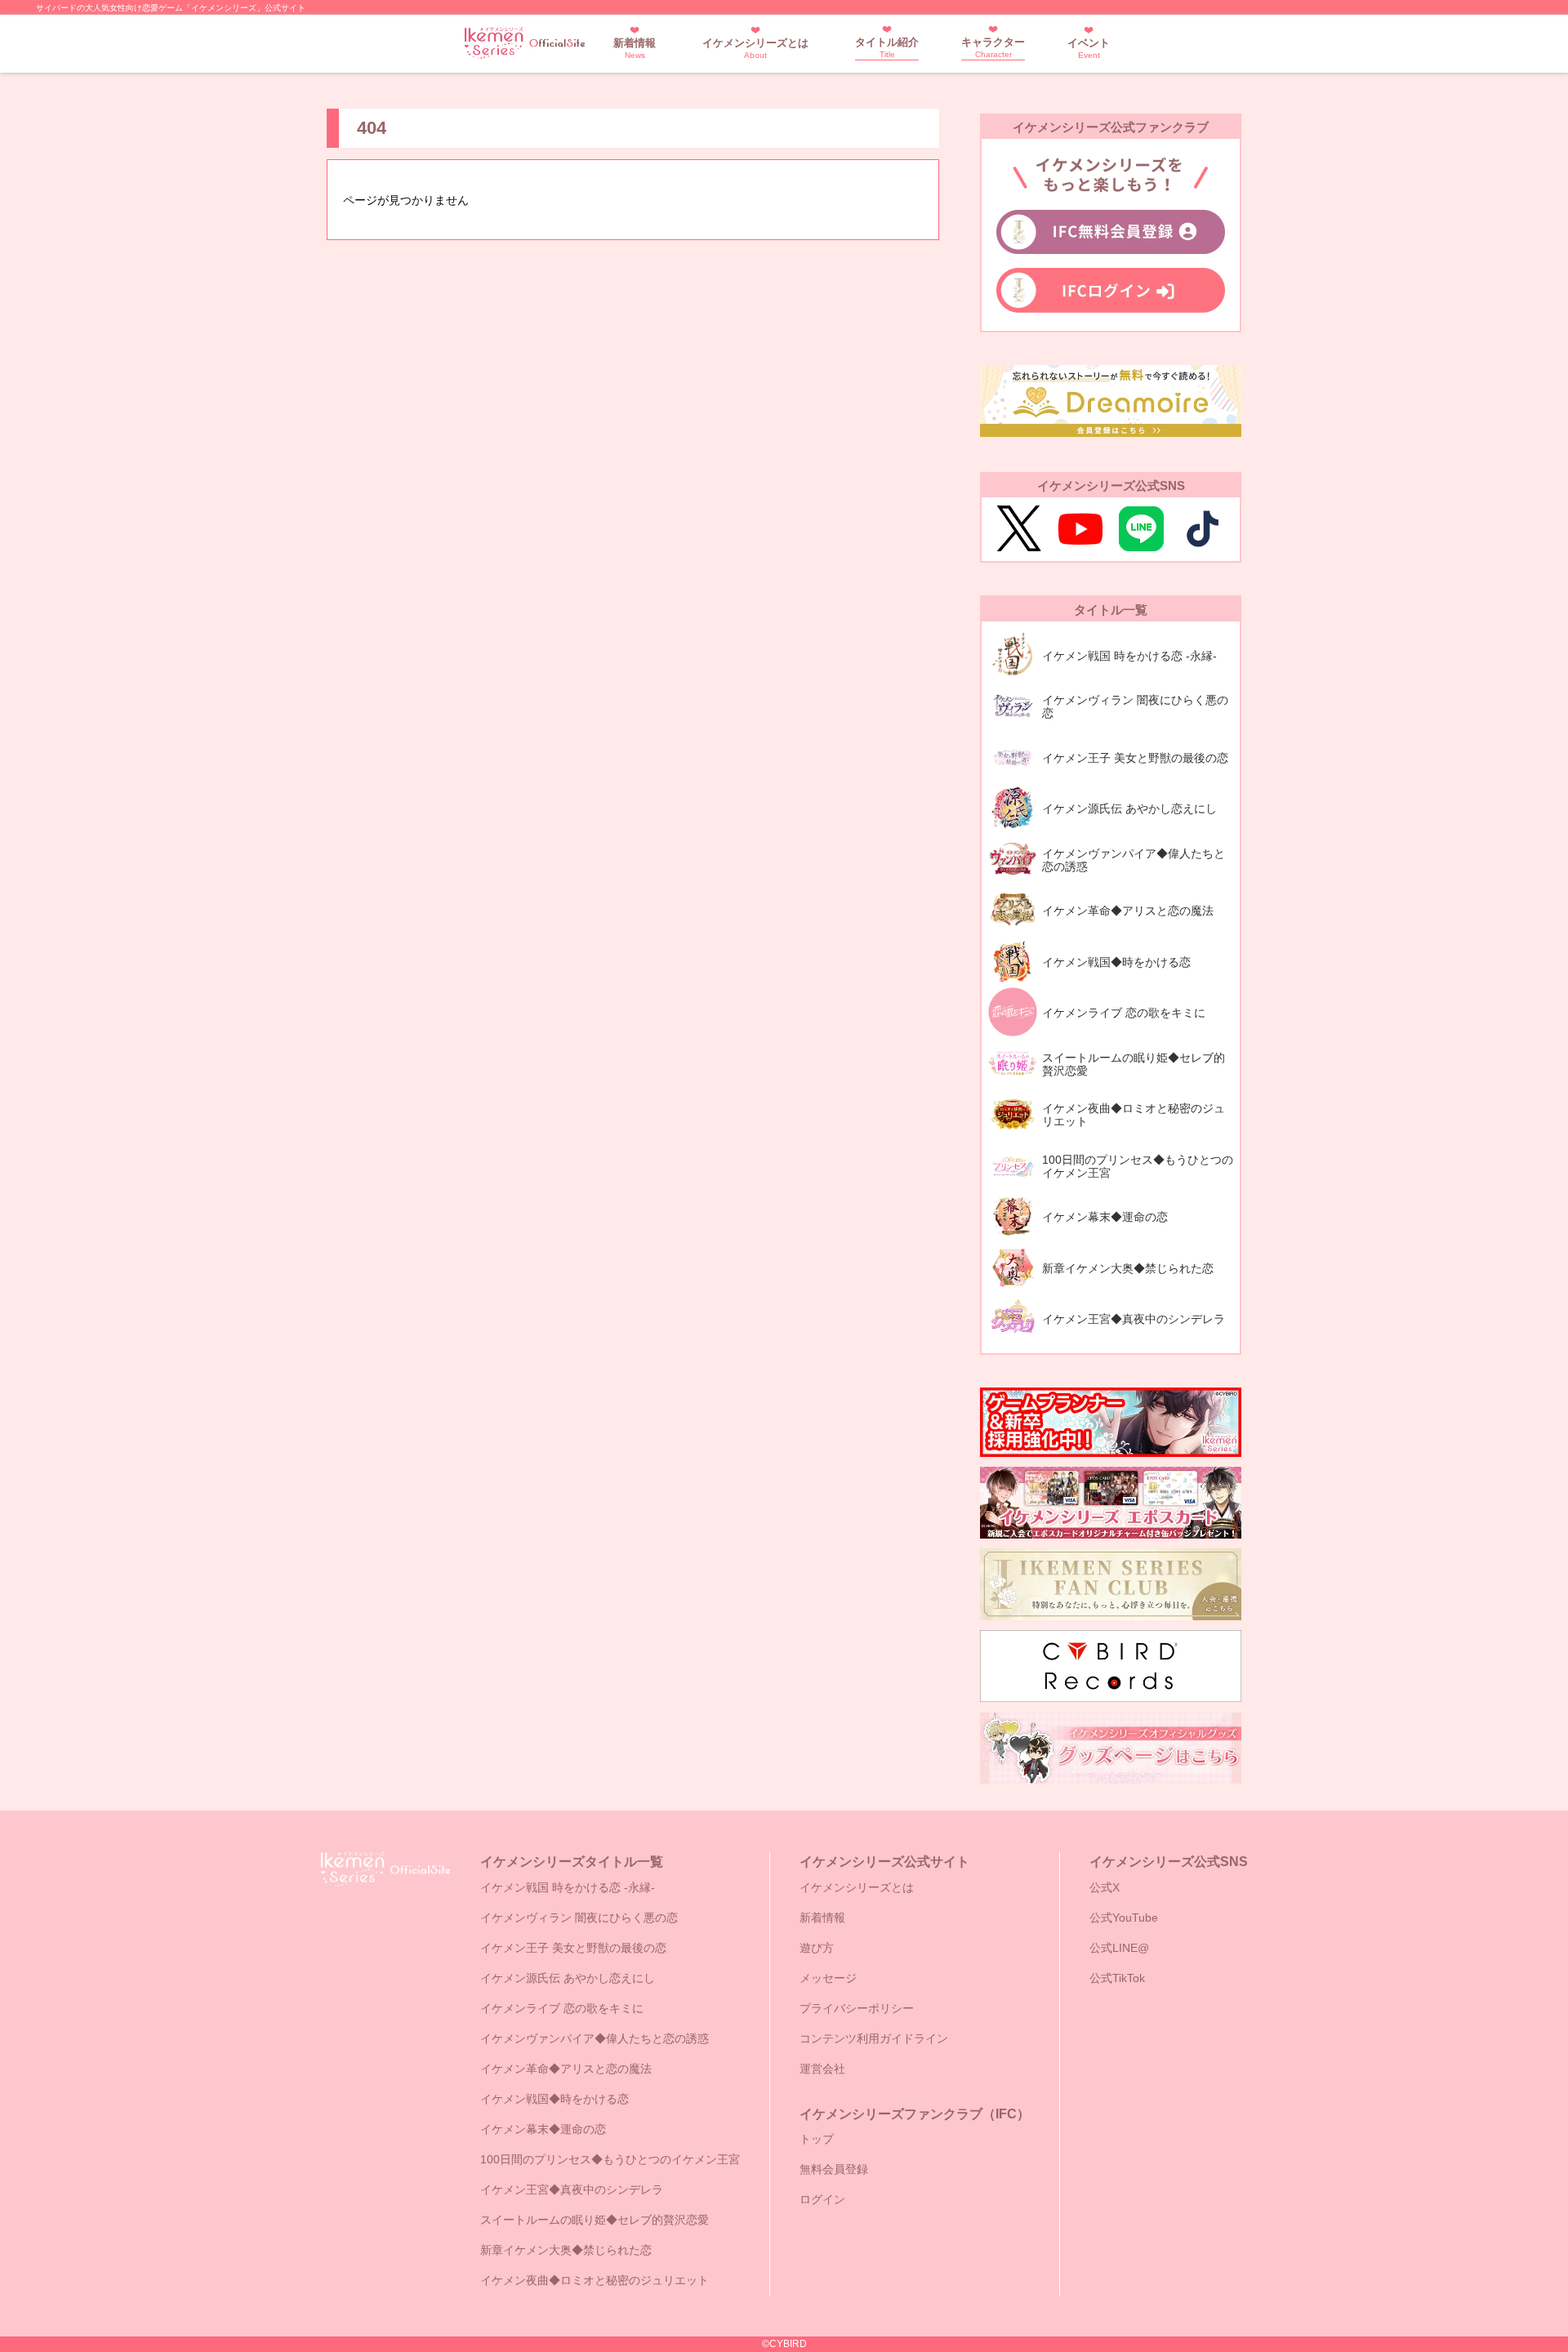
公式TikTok (1117, 1978)
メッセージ (828, 1978)
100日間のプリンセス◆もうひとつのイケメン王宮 (610, 2159)
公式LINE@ (1119, 1948)
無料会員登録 (834, 2169)
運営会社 (822, 2069)
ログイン (822, 2199)
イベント (1089, 48)
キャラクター (993, 47)
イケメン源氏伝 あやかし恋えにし (568, 1978)
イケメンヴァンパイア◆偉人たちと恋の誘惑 (595, 2038)
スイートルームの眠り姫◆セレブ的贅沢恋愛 (595, 2220)
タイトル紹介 (887, 47)
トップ (817, 2139)
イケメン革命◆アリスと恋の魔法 (566, 2069)
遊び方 (817, 1948)
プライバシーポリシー (857, 2008)
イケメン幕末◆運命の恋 (543, 2129)
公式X (1105, 1887)
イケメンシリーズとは (755, 48)
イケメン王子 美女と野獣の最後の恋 (573, 1948)
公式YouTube (1124, 1918)
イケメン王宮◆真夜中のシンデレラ (572, 2189)
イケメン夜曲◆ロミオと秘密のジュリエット (595, 2280)
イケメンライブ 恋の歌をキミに (562, 2008)
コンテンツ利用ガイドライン (874, 2038)
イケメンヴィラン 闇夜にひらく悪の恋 (579, 1918)
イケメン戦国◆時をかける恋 (555, 2099)
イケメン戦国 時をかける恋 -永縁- (568, 1887)
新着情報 (635, 48)
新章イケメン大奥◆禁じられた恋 (566, 2250)
